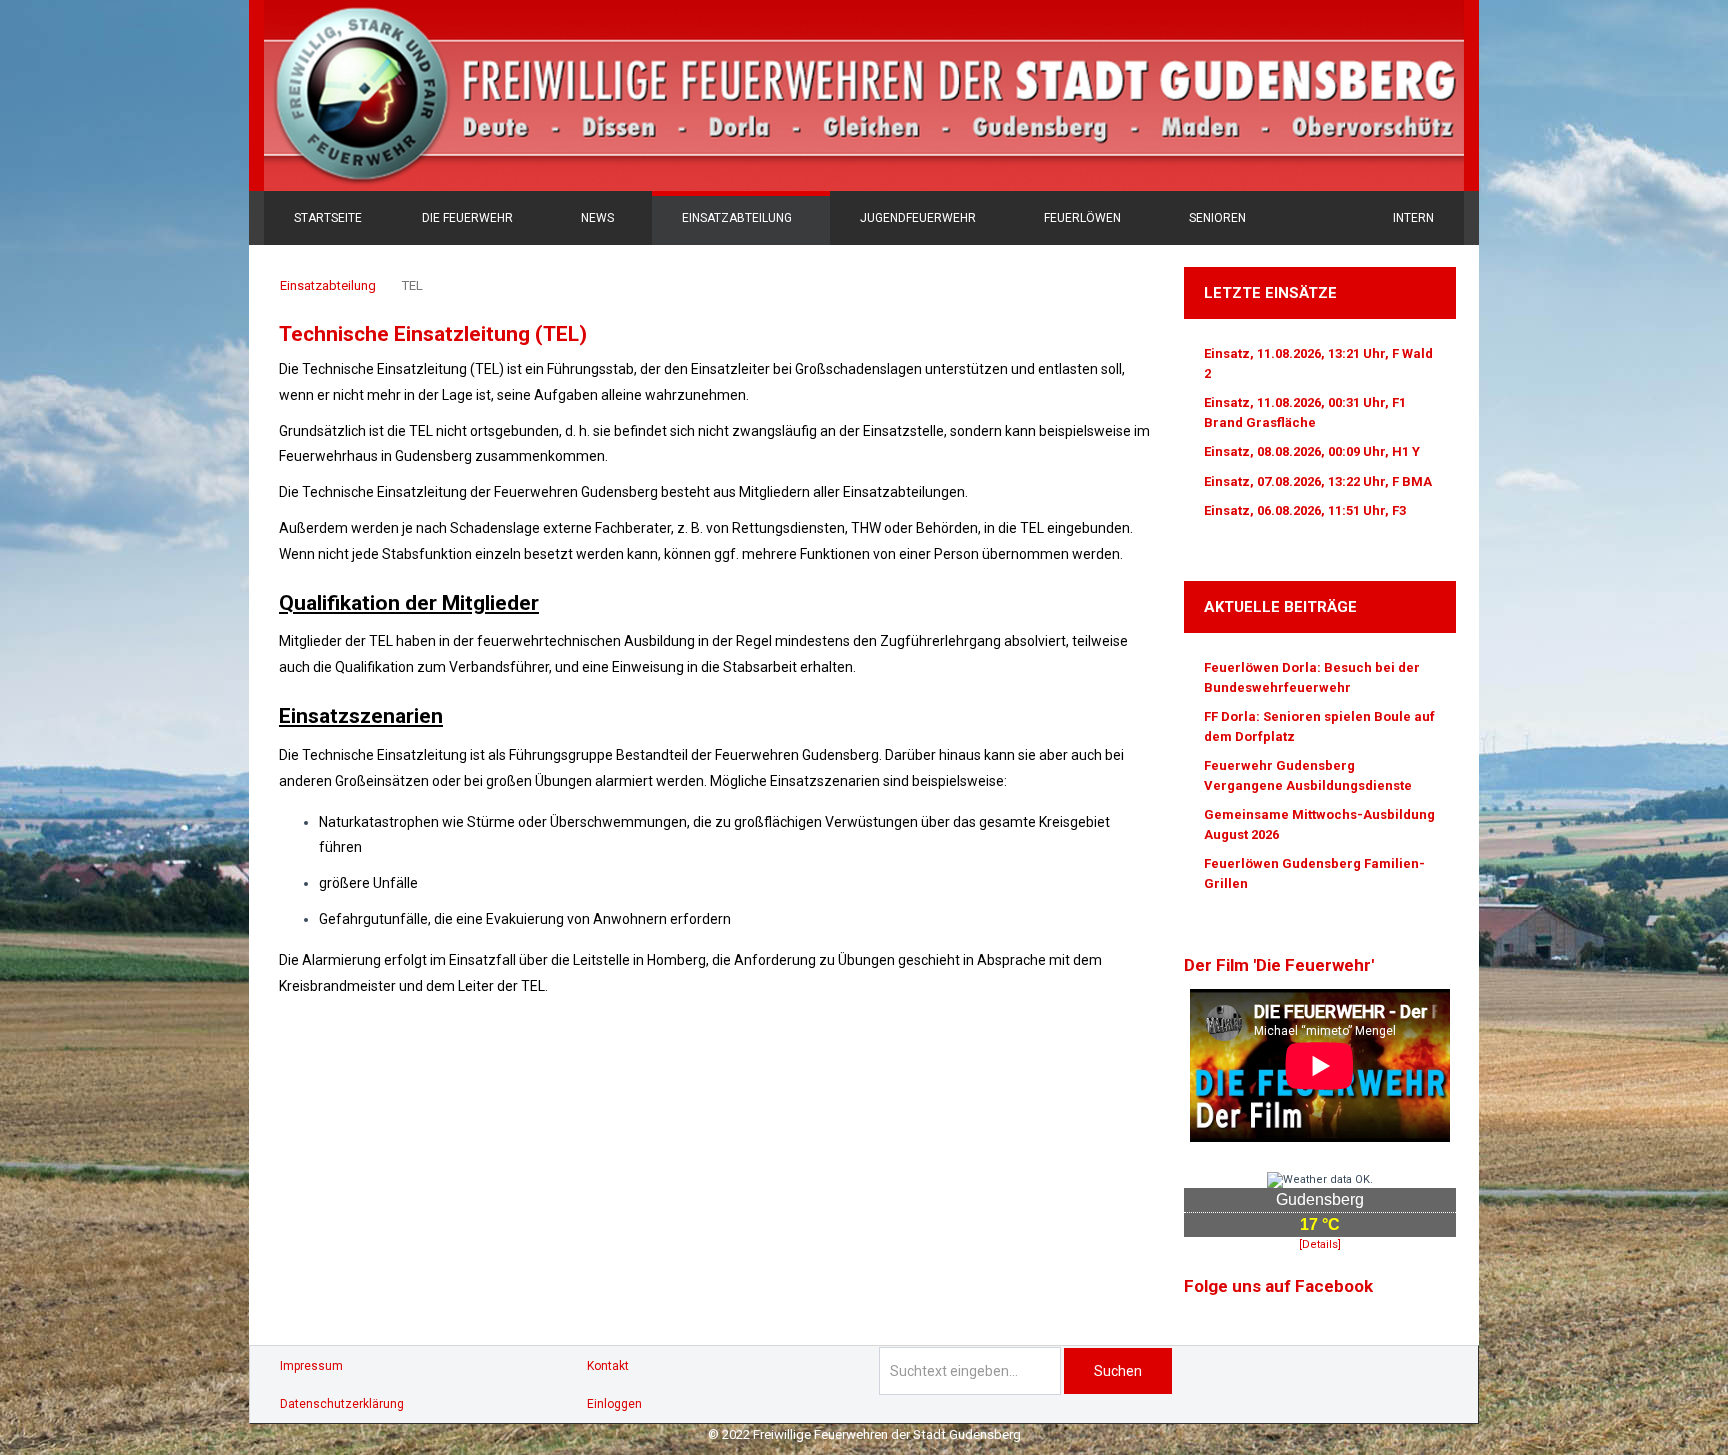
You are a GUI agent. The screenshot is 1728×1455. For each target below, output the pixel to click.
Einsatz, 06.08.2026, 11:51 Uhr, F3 (1305, 510)
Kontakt (608, 1366)
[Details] (1320, 1244)
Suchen (1118, 1371)
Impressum (311, 1366)
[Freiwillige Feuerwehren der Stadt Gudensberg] (864, 95)
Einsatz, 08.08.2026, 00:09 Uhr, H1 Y (1312, 451)
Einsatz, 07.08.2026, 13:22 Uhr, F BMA (1318, 481)
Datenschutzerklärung (342, 1404)
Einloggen (614, 1404)
